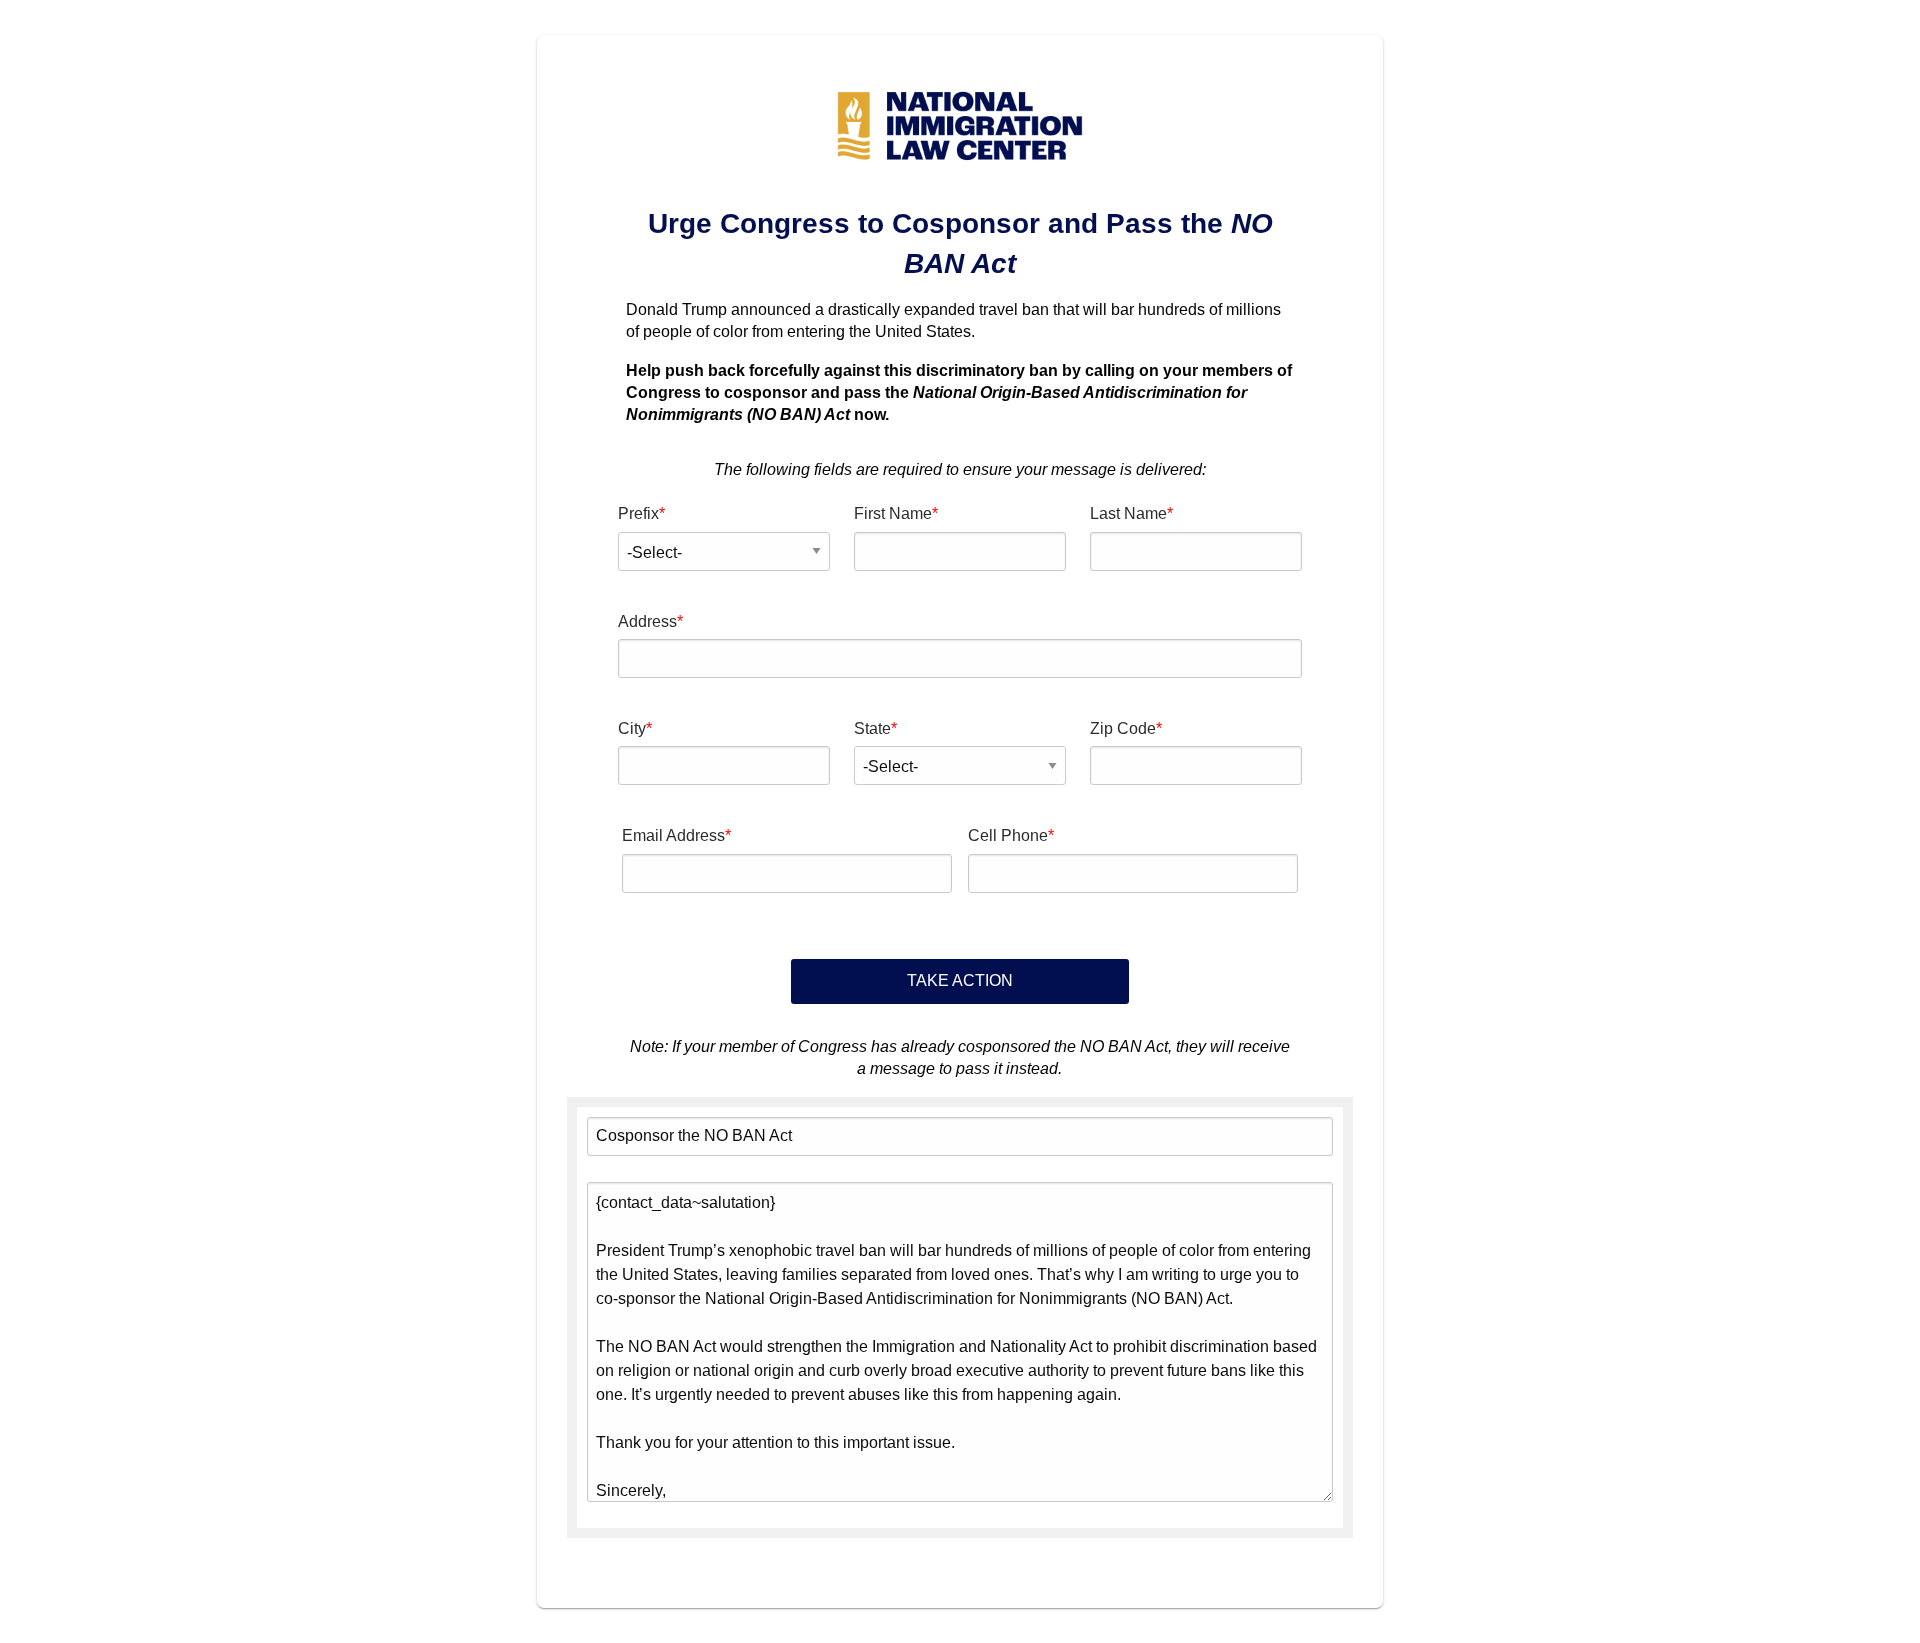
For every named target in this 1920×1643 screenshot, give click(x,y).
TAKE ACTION (960, 980)
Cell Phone (1008, 835)
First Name (893, 513)
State (872, 728)
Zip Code (1123, 728)
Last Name (1128, 513)
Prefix (638, 513)
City (632, 728)
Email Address (673, 835)
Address (647, 621)
